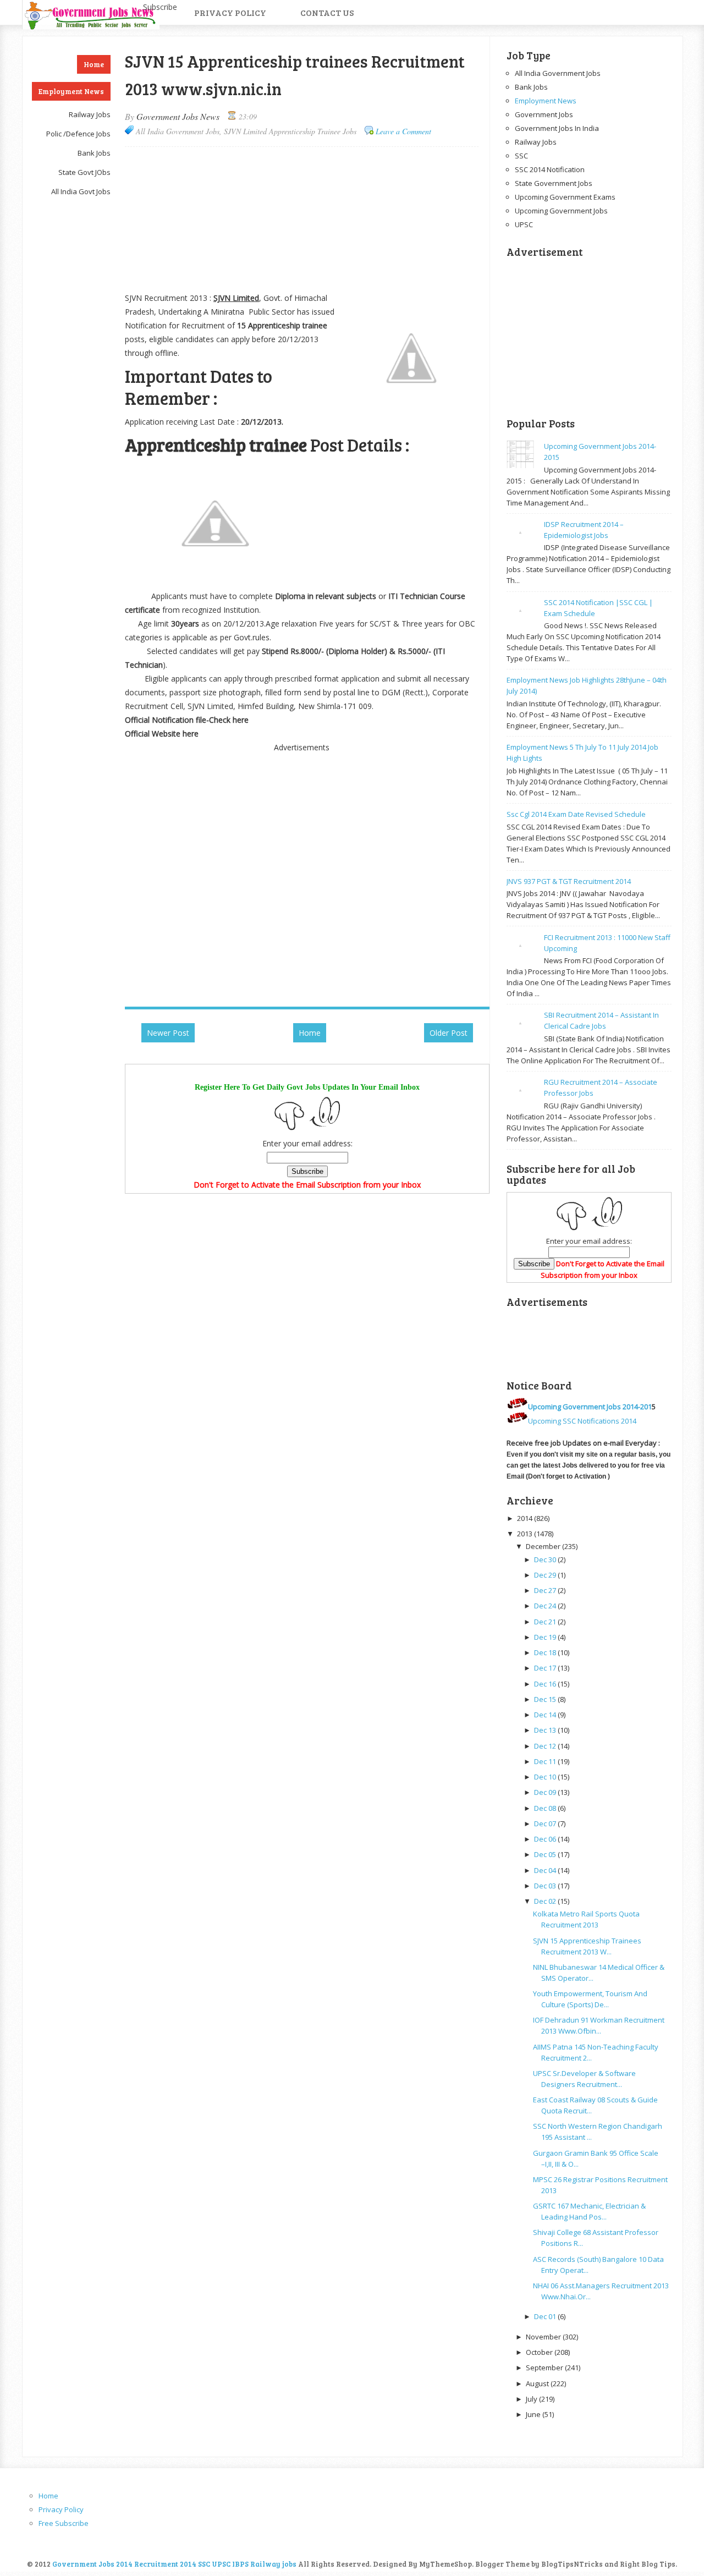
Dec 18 (545, 1652)
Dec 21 (545, 1622)
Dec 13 (545, 1730)
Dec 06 (545, 1839)
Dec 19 (545, 1637)
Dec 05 (545, 1854)
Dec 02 (545, 1901)
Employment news (546, 101)
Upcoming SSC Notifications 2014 (582, 1421)
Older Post (449, 1033)
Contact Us (327, 12)
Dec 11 (545, 1761)
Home (94, 64)
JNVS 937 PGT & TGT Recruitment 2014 (569, 881)
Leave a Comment (403, 131)
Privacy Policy (230, 12)
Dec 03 (545, 1886)
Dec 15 (545, 1699)
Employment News (71, 91)
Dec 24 (545, 1606)
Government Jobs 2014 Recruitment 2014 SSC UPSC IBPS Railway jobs (174, 2564)
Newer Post (168, 1033)
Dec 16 (545, 1684)
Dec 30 (545, 1559)
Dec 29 (545, 1575)
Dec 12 (545, 1746)
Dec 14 (545, 1715)
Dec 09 (545, 1792)
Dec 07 (545, 1823)
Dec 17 (545, 1668)
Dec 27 (545, 1590)
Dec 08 (545, 1808)
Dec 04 (545, 1870)
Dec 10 (545, 1777)
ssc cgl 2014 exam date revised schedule (576, 814)
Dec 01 (545, 2316)
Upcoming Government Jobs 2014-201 (590, 1407)
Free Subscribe (64, 2523)
